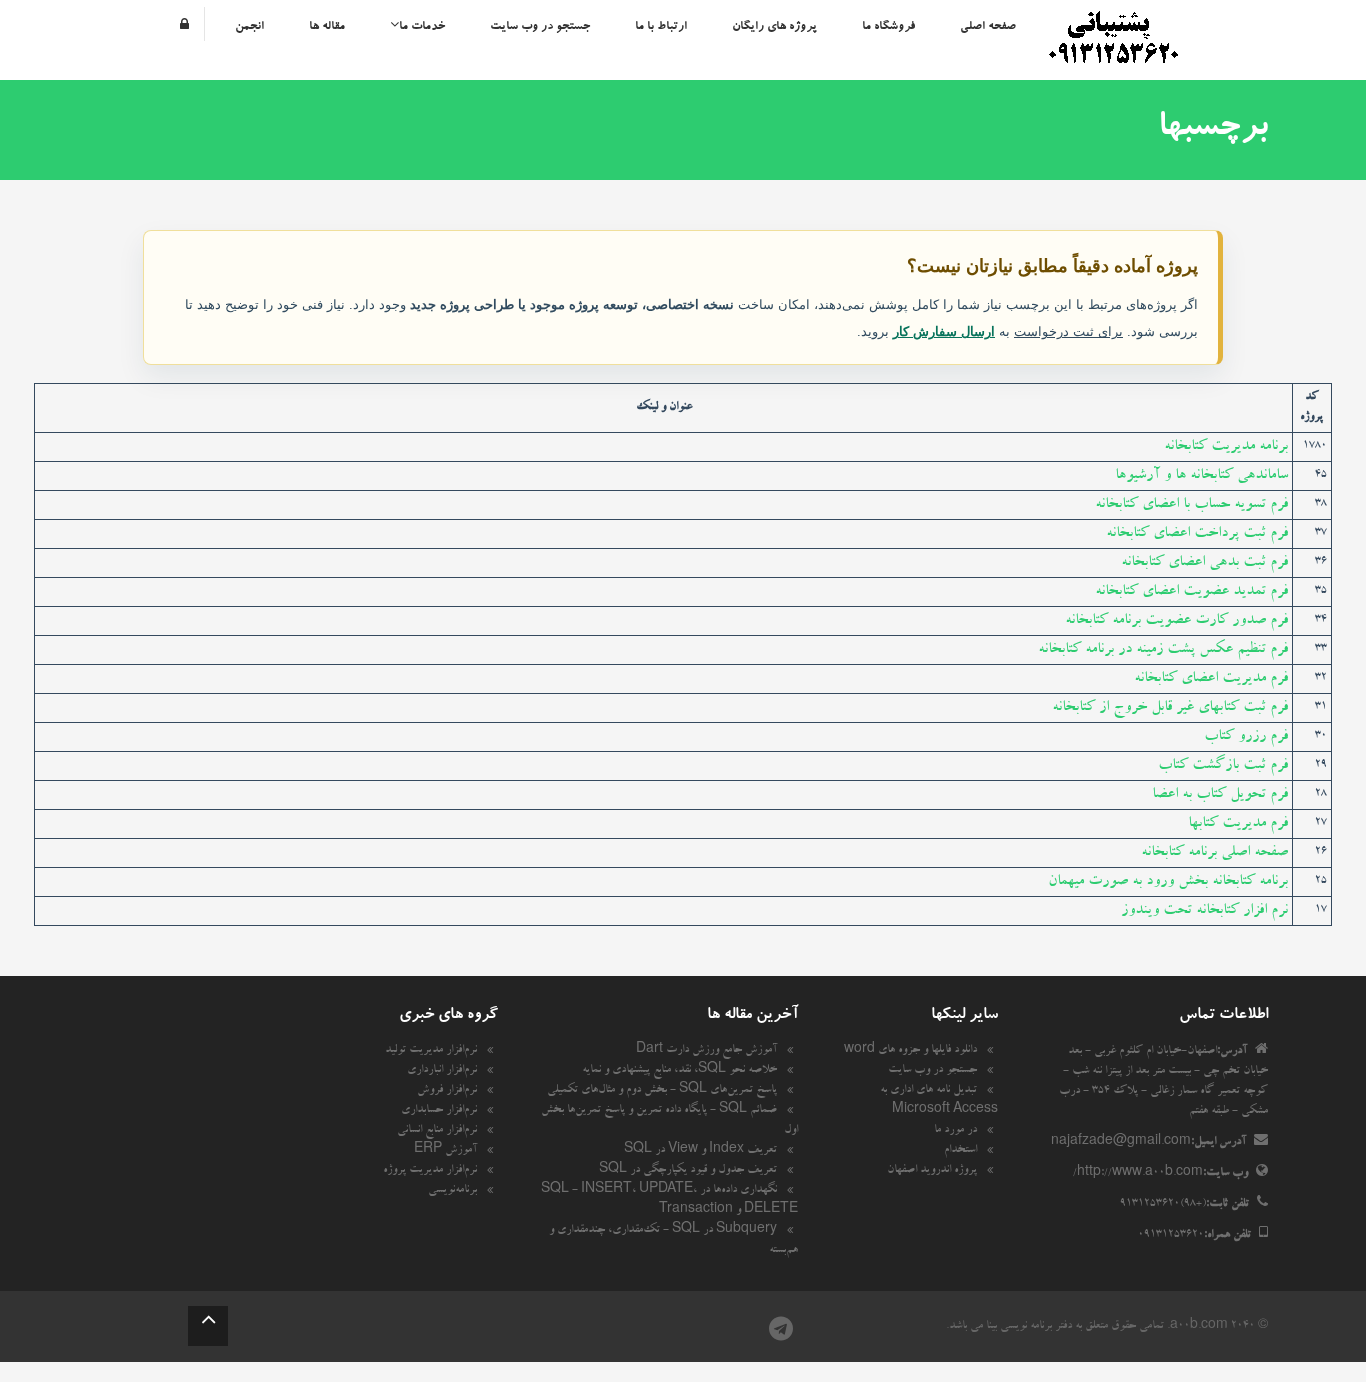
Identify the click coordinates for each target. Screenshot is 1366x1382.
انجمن (249, 27)
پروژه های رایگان (774, 27)
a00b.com (1199, 1327)
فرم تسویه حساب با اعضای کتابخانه (1191, 505)
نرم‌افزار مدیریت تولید (431, 1051)
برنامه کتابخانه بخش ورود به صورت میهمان (1168, 882)
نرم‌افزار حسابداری (439, 1111)
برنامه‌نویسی (452, 1191)
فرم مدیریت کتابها (1238, 824)
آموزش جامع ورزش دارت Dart (706, 1051)
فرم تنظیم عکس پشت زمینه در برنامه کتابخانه (1163, 650)
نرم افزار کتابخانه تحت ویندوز (1204, 911)
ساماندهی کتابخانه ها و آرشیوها (1201, 476)
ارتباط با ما (661, 27)
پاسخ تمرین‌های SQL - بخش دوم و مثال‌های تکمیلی (662, 1091)
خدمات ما (422, 27)
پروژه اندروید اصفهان (932, 1171)
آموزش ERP (445, 1151)
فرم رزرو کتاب (1246, 737)
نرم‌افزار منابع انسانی (437, 1131)
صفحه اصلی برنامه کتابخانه (1214, 853)
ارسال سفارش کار (944, 331)
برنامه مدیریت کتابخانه (1226, 447)
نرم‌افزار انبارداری (442, 1071)
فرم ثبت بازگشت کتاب (1223, 766)
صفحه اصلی (988, 27)
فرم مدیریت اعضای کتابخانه (1211, 679)
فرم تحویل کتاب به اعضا (1220, 795)
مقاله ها (327, 27)
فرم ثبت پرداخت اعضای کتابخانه (1197, 534)
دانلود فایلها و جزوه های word (910, 1051)
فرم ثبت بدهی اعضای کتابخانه (1204, 563)
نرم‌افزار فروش (447, 1091)
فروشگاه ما (888, 27)
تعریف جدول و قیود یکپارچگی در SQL (688, 1171)
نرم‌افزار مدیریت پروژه (430, 1171)
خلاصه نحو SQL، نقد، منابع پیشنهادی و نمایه (679, 1071)
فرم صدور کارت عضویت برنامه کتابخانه (1176, 621)
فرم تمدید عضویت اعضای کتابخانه (1191, 592)
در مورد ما (955, 1131)
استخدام (960, 1151)
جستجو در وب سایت (540, 27)
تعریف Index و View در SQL (700, 1151)
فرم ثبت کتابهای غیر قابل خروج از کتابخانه (1170, 708)
